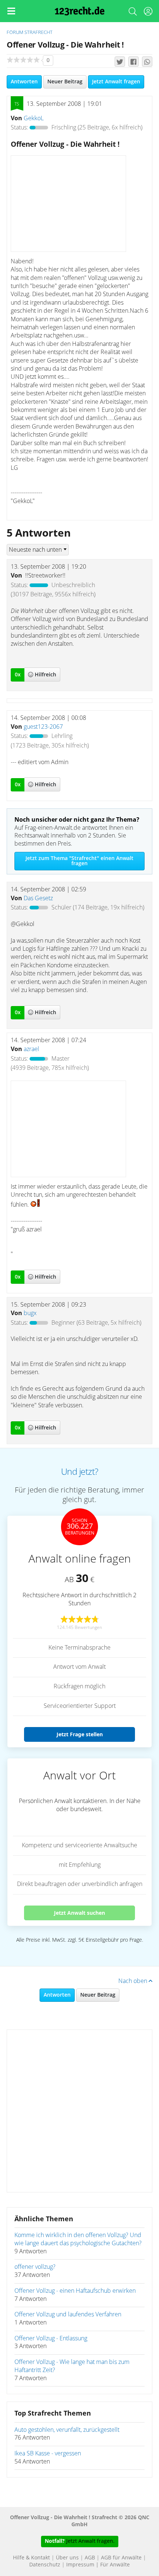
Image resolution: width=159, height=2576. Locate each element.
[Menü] (11, 11)
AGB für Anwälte (121, 2558)
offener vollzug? (35, 2267)
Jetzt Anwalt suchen (79, 1913)
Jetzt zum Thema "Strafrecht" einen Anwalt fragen (79, 861)
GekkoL (34, 118)
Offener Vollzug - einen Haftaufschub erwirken (75, 2291)
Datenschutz (45, 2565)
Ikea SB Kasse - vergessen (48, 2454)
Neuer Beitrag (65, 82)
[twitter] (120, 62)
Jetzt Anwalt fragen (116, 82)
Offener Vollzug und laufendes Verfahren (68, 2315)
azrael (31, 1049)
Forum (15, 33)
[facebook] (133, 62)
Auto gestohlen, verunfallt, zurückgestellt (67, 2430)
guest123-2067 (43, 727)
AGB (90, 2558)
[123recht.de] (80, 11)
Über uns (67, 2558)
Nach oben (133, 1981)
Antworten (24, 82)
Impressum (80, 2565)
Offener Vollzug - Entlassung (51, 2338)
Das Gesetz (38, 898)
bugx (30, 1313)
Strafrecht (38, 33)
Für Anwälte (115, 2565)
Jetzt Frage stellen (80, 1734)
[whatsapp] (147, 62)
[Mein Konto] (148, 13)
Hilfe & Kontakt (31, 2558)
